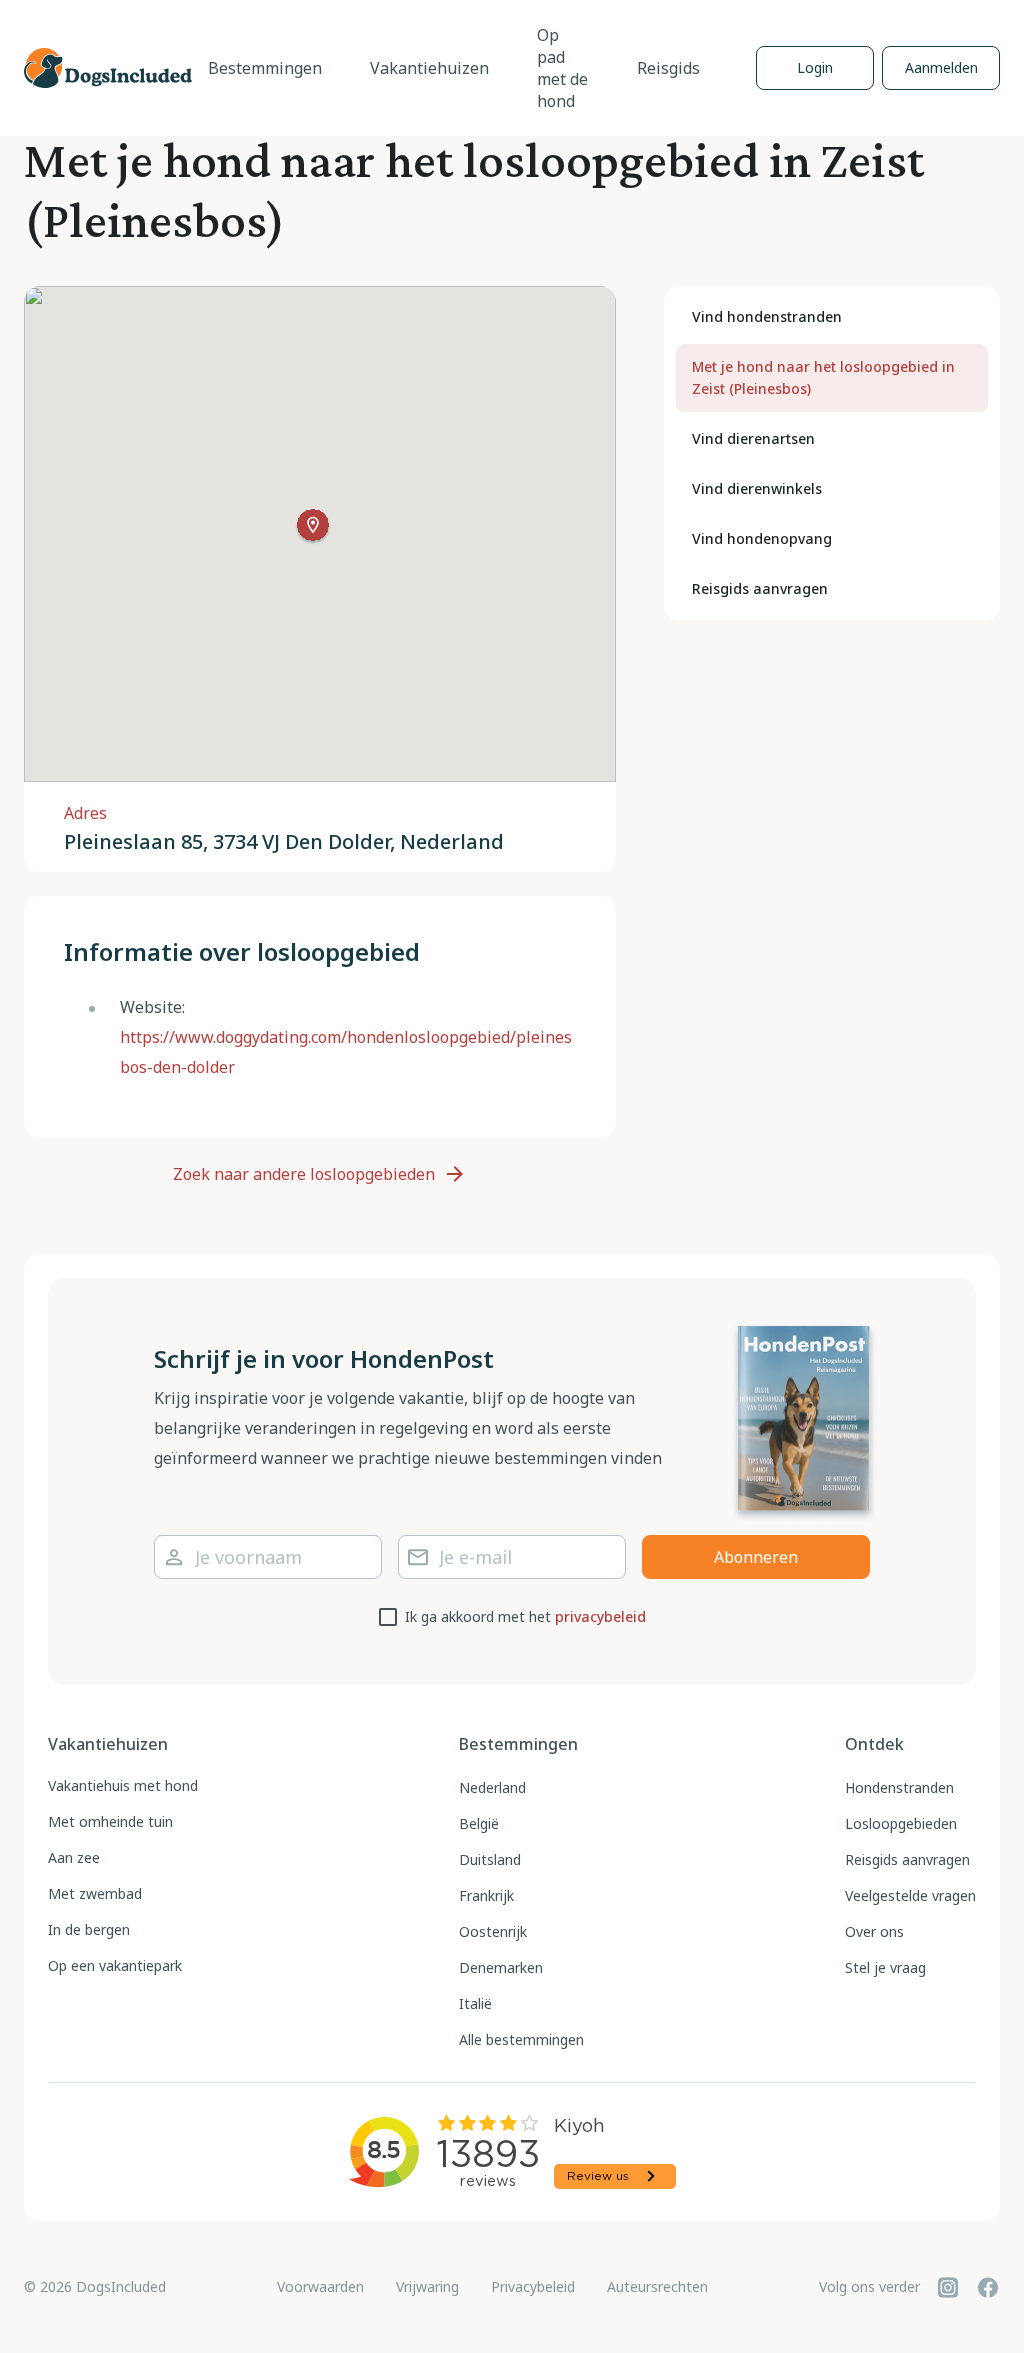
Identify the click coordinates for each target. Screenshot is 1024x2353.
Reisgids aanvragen (907, 1859)
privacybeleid (600, 1616)
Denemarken (501, 1967)
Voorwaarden (320, 2286)
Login (815, 67)
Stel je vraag (885, 1967)
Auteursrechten (657, 2286)
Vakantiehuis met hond (123, 1785)
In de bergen (89, 1929)
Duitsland (490, 1859)
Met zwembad (95, 1893)
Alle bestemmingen (521, 2039)
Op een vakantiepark (115, 1965)
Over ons (874, 1931)
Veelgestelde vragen (910, 1895)
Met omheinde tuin (110, 1821)
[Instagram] (948, 2287)
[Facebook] (988, 2287)
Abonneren (756, 1557)
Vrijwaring (427, 2286)
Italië (475, 2003)
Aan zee (74, 1857)
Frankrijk (486, 1895)
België (479, 1823)
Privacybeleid (533, 2286)
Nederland (492, 1787)
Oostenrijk (493, 1931)
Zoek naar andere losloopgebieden (304, 1174)
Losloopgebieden (901, 1823)
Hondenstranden (899, 1787)
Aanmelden (941, 67)
